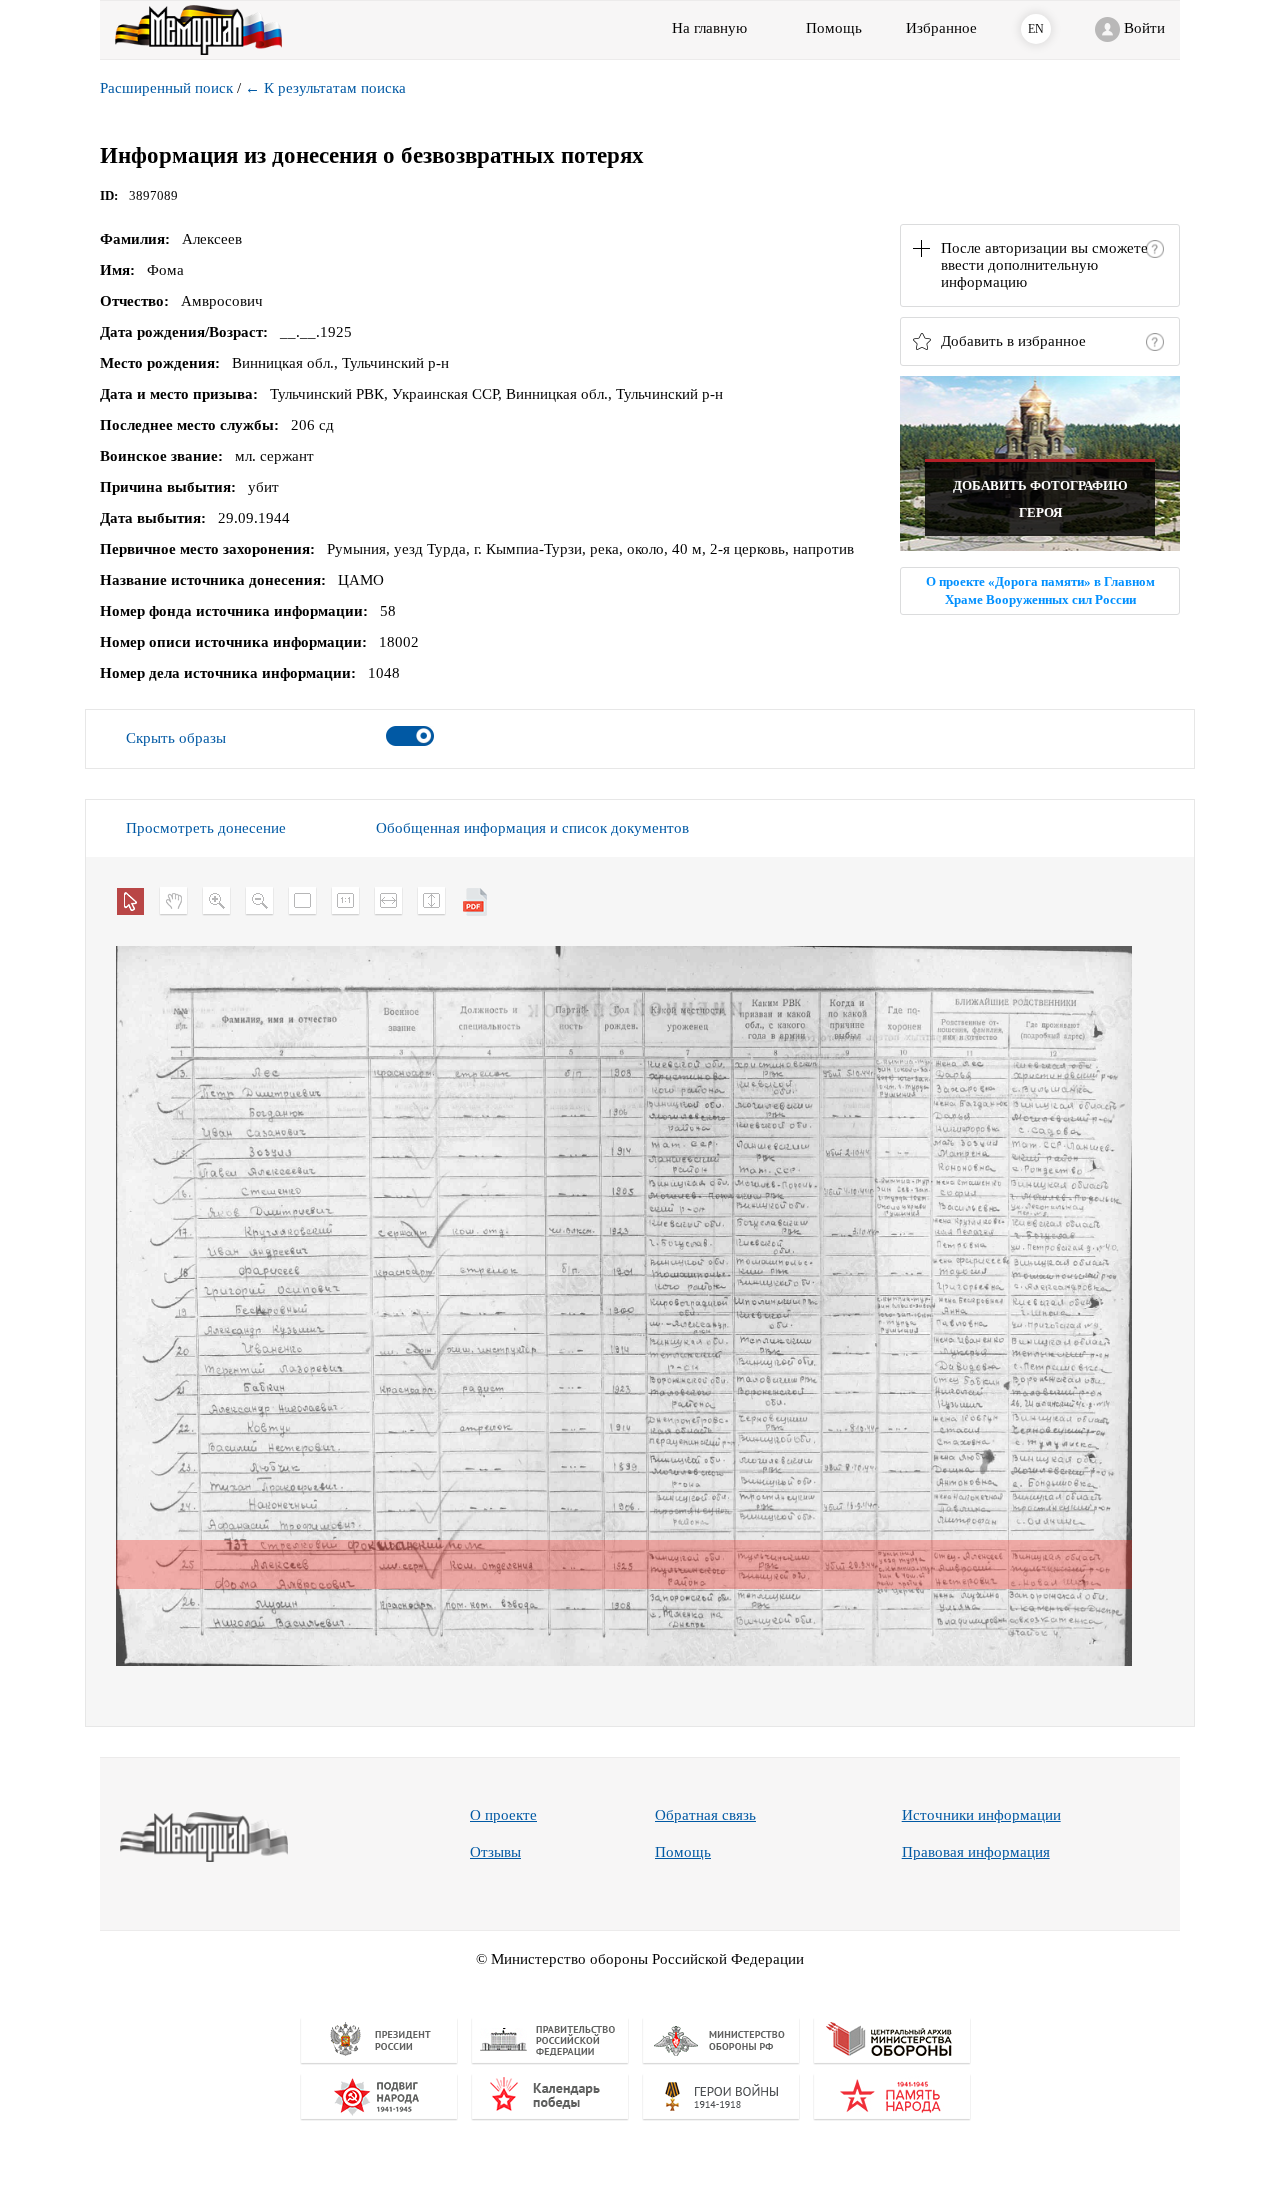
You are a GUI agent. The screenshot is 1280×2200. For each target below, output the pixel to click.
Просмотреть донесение (206, 828)
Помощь (683, 1852)
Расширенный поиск (166, 88)
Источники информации (981, 1815)
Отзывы (495, 1852)
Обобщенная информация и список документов (532, 828)
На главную (709, 28)
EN (1036, 29)
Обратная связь (705, 1815)
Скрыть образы (176, 738)
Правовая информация (976, 1852)
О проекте (503, 1815)
